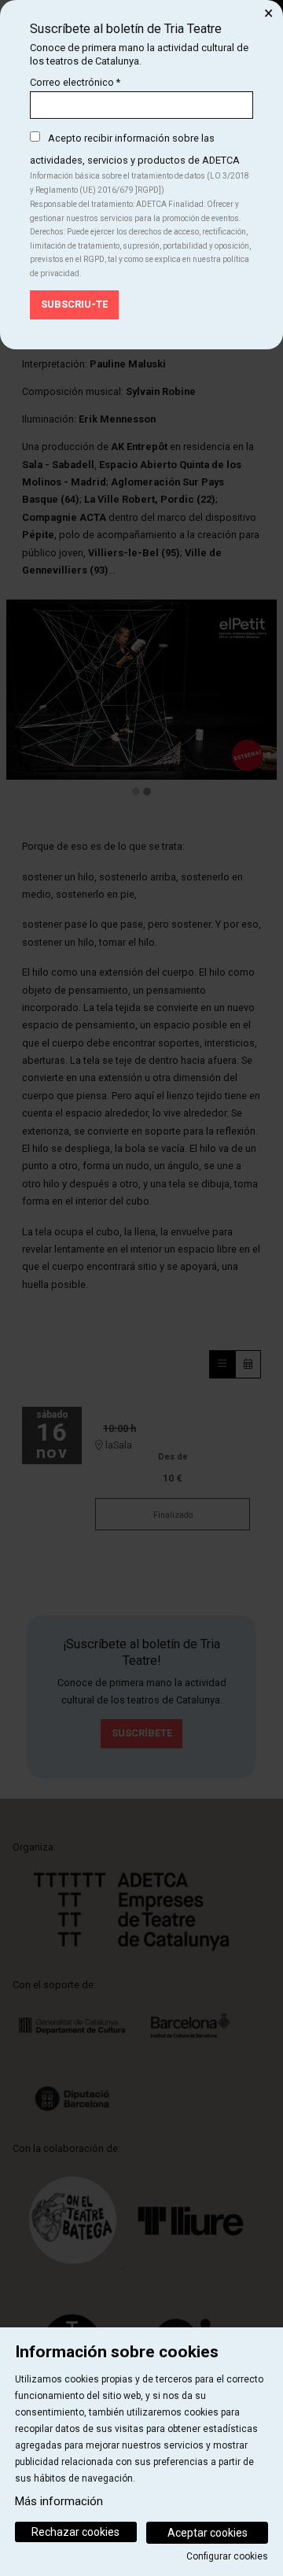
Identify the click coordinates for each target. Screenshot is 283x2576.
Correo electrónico (75, 82)
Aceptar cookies (208, 2533)
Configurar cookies (227, 2556)
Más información (59, 2501)
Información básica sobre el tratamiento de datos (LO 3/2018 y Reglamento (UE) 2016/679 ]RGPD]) (140, 183)
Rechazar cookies (75, 2532)
